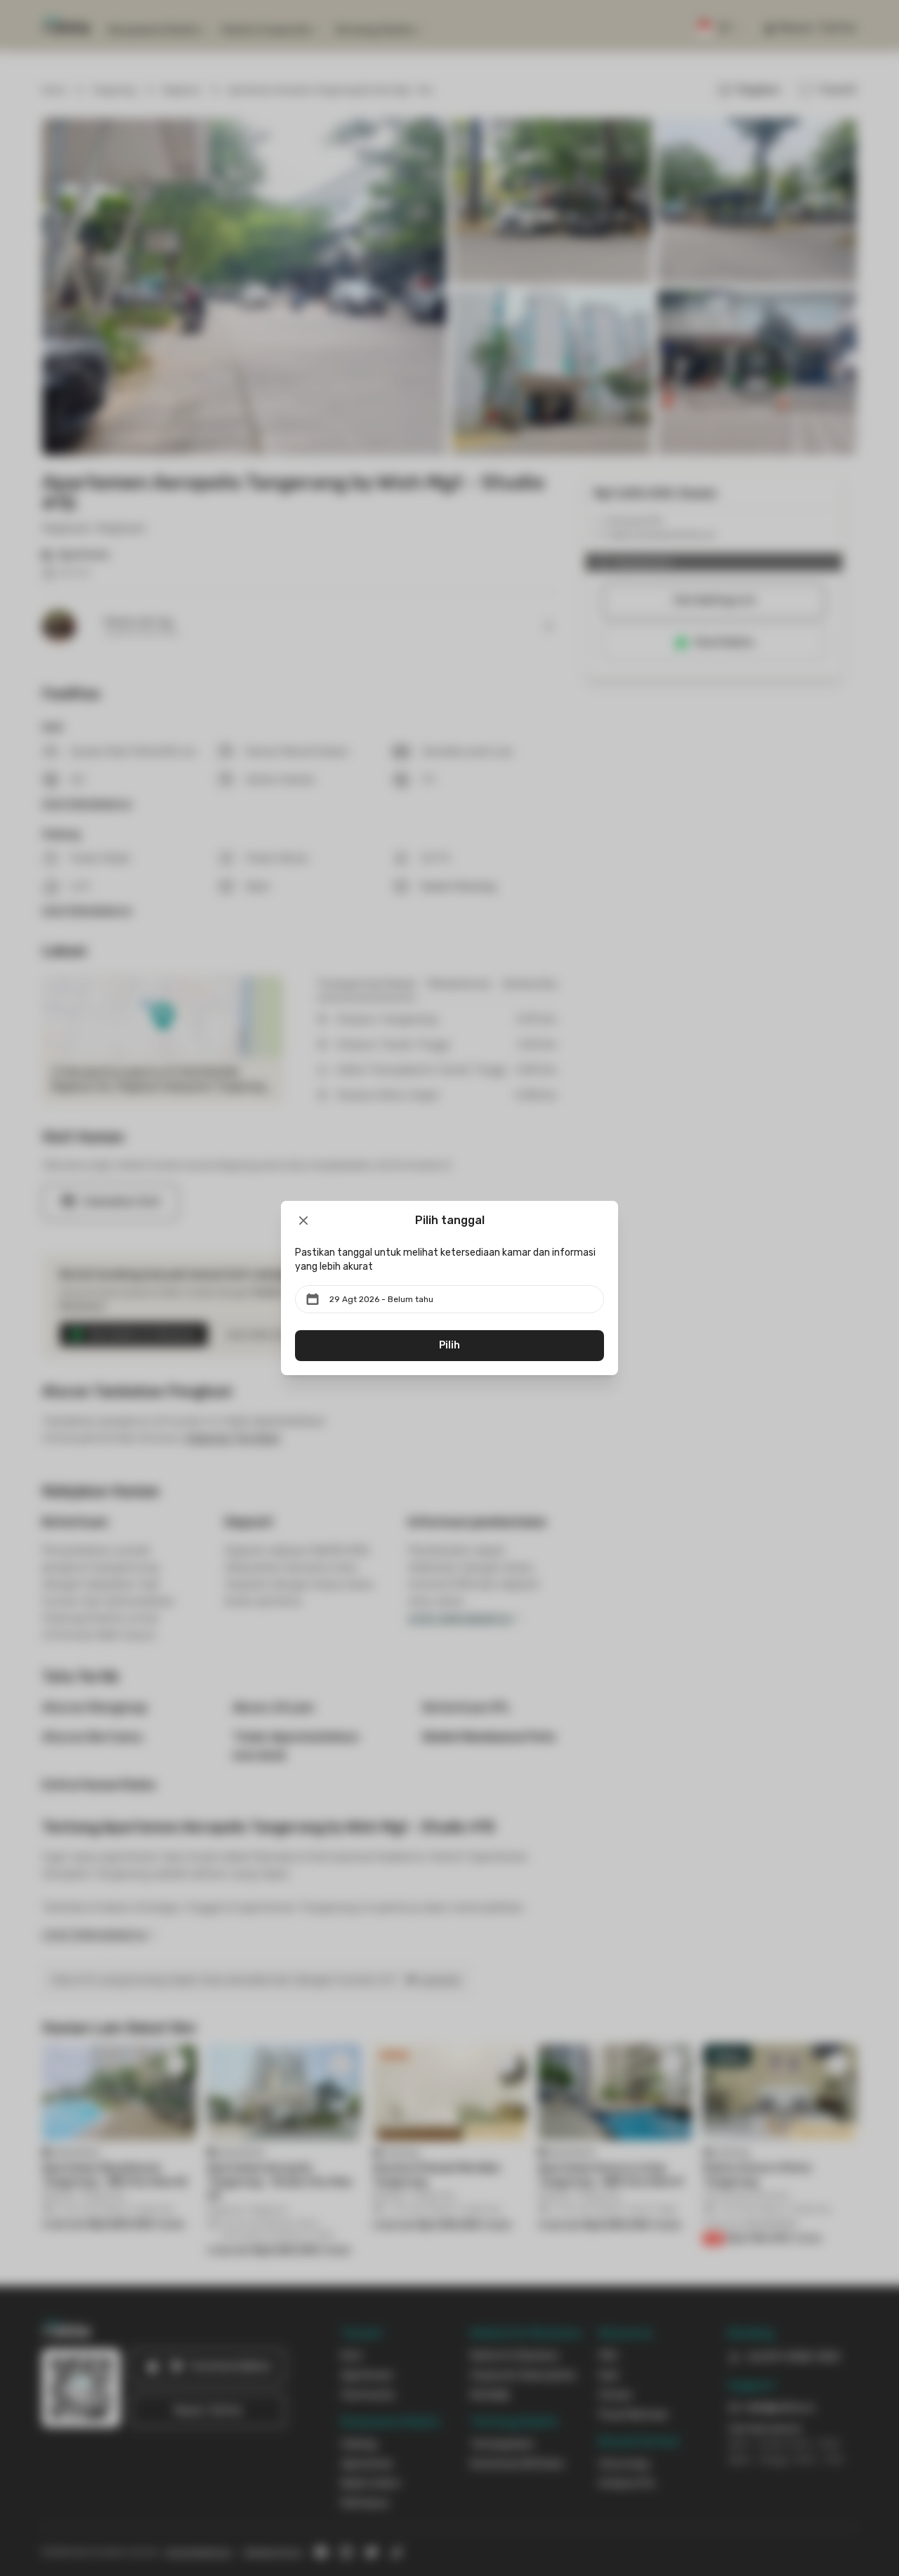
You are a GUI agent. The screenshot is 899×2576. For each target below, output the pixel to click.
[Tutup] (303, 1221)
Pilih (449, 1345)
